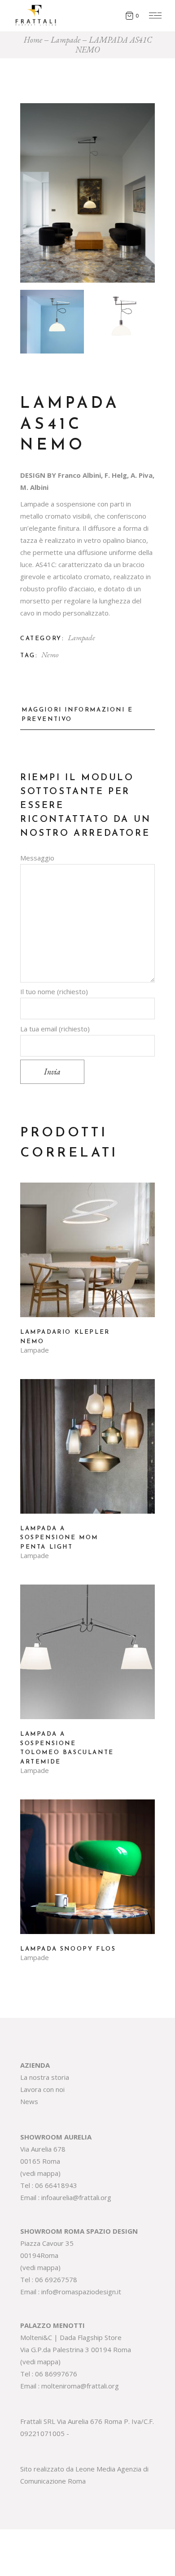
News (29, 2101)
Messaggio (37, 858)
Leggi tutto (87, 1257)
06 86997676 (56, 2374)
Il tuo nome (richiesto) (54, 991)
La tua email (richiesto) (55, 1029)
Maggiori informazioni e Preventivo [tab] (77, 715)
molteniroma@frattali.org (80, 2386)
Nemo (50, 655)
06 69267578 (56, 2279)
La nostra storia (45, 2077)
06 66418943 (56, 2185)
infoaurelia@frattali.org (76, 2197)
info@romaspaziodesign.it (81, 2292)
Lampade (81, 637)
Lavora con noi (42, 2089)
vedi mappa (40, 2173)
